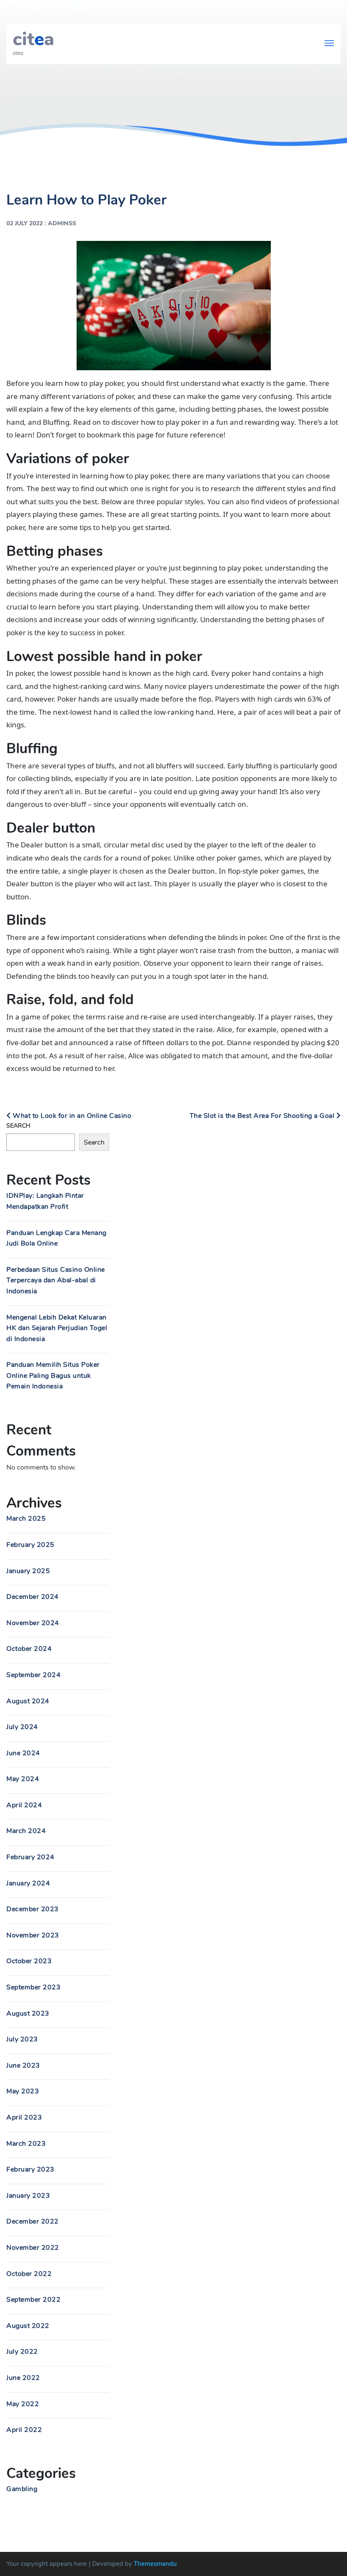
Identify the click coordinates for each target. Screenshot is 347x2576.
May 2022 (23, 2404)
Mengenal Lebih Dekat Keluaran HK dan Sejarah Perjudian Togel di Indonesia (57, 1328)
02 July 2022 (25, 223)
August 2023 (28, 2013)
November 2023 (33, 1935)
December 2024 (33, 1597)
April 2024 (24, 1805)
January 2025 (28, 1571)
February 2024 (30, 1857)
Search (18, 1126)
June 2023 (23, 2065)
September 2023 (33, 1987)
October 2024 (29, 1649)
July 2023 (22, 2039)
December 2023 (33, 1909)
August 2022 (28, 2326)
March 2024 (26, 1831)
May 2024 (23, 1779)
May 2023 (23, 2091)
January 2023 (28, 2196)
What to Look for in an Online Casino (71, 1116)
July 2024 (22, 1727)
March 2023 (26, 2144)
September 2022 (33, 2300)
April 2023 (24, 2117)
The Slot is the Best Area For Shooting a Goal (263, 1116)
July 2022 (22, 2352)
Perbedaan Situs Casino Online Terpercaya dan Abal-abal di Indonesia (56, 1280)
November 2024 (33, 1623)
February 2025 (30, 1545)
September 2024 (33, 1675)
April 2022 (24, 2430)
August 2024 (28, 1701)
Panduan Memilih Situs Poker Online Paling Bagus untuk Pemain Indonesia (53, 1375)
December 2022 (33, 2221)
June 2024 (23, 1753)
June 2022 (23, 2378)
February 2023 (30, 2169)
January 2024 (28, 1883)
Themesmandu (155, 2564)
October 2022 (29, 2274)
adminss (62, 223)
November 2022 (33, 2248)
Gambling (22, 2489)
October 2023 (29, 1961)
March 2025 (26, 1519)
